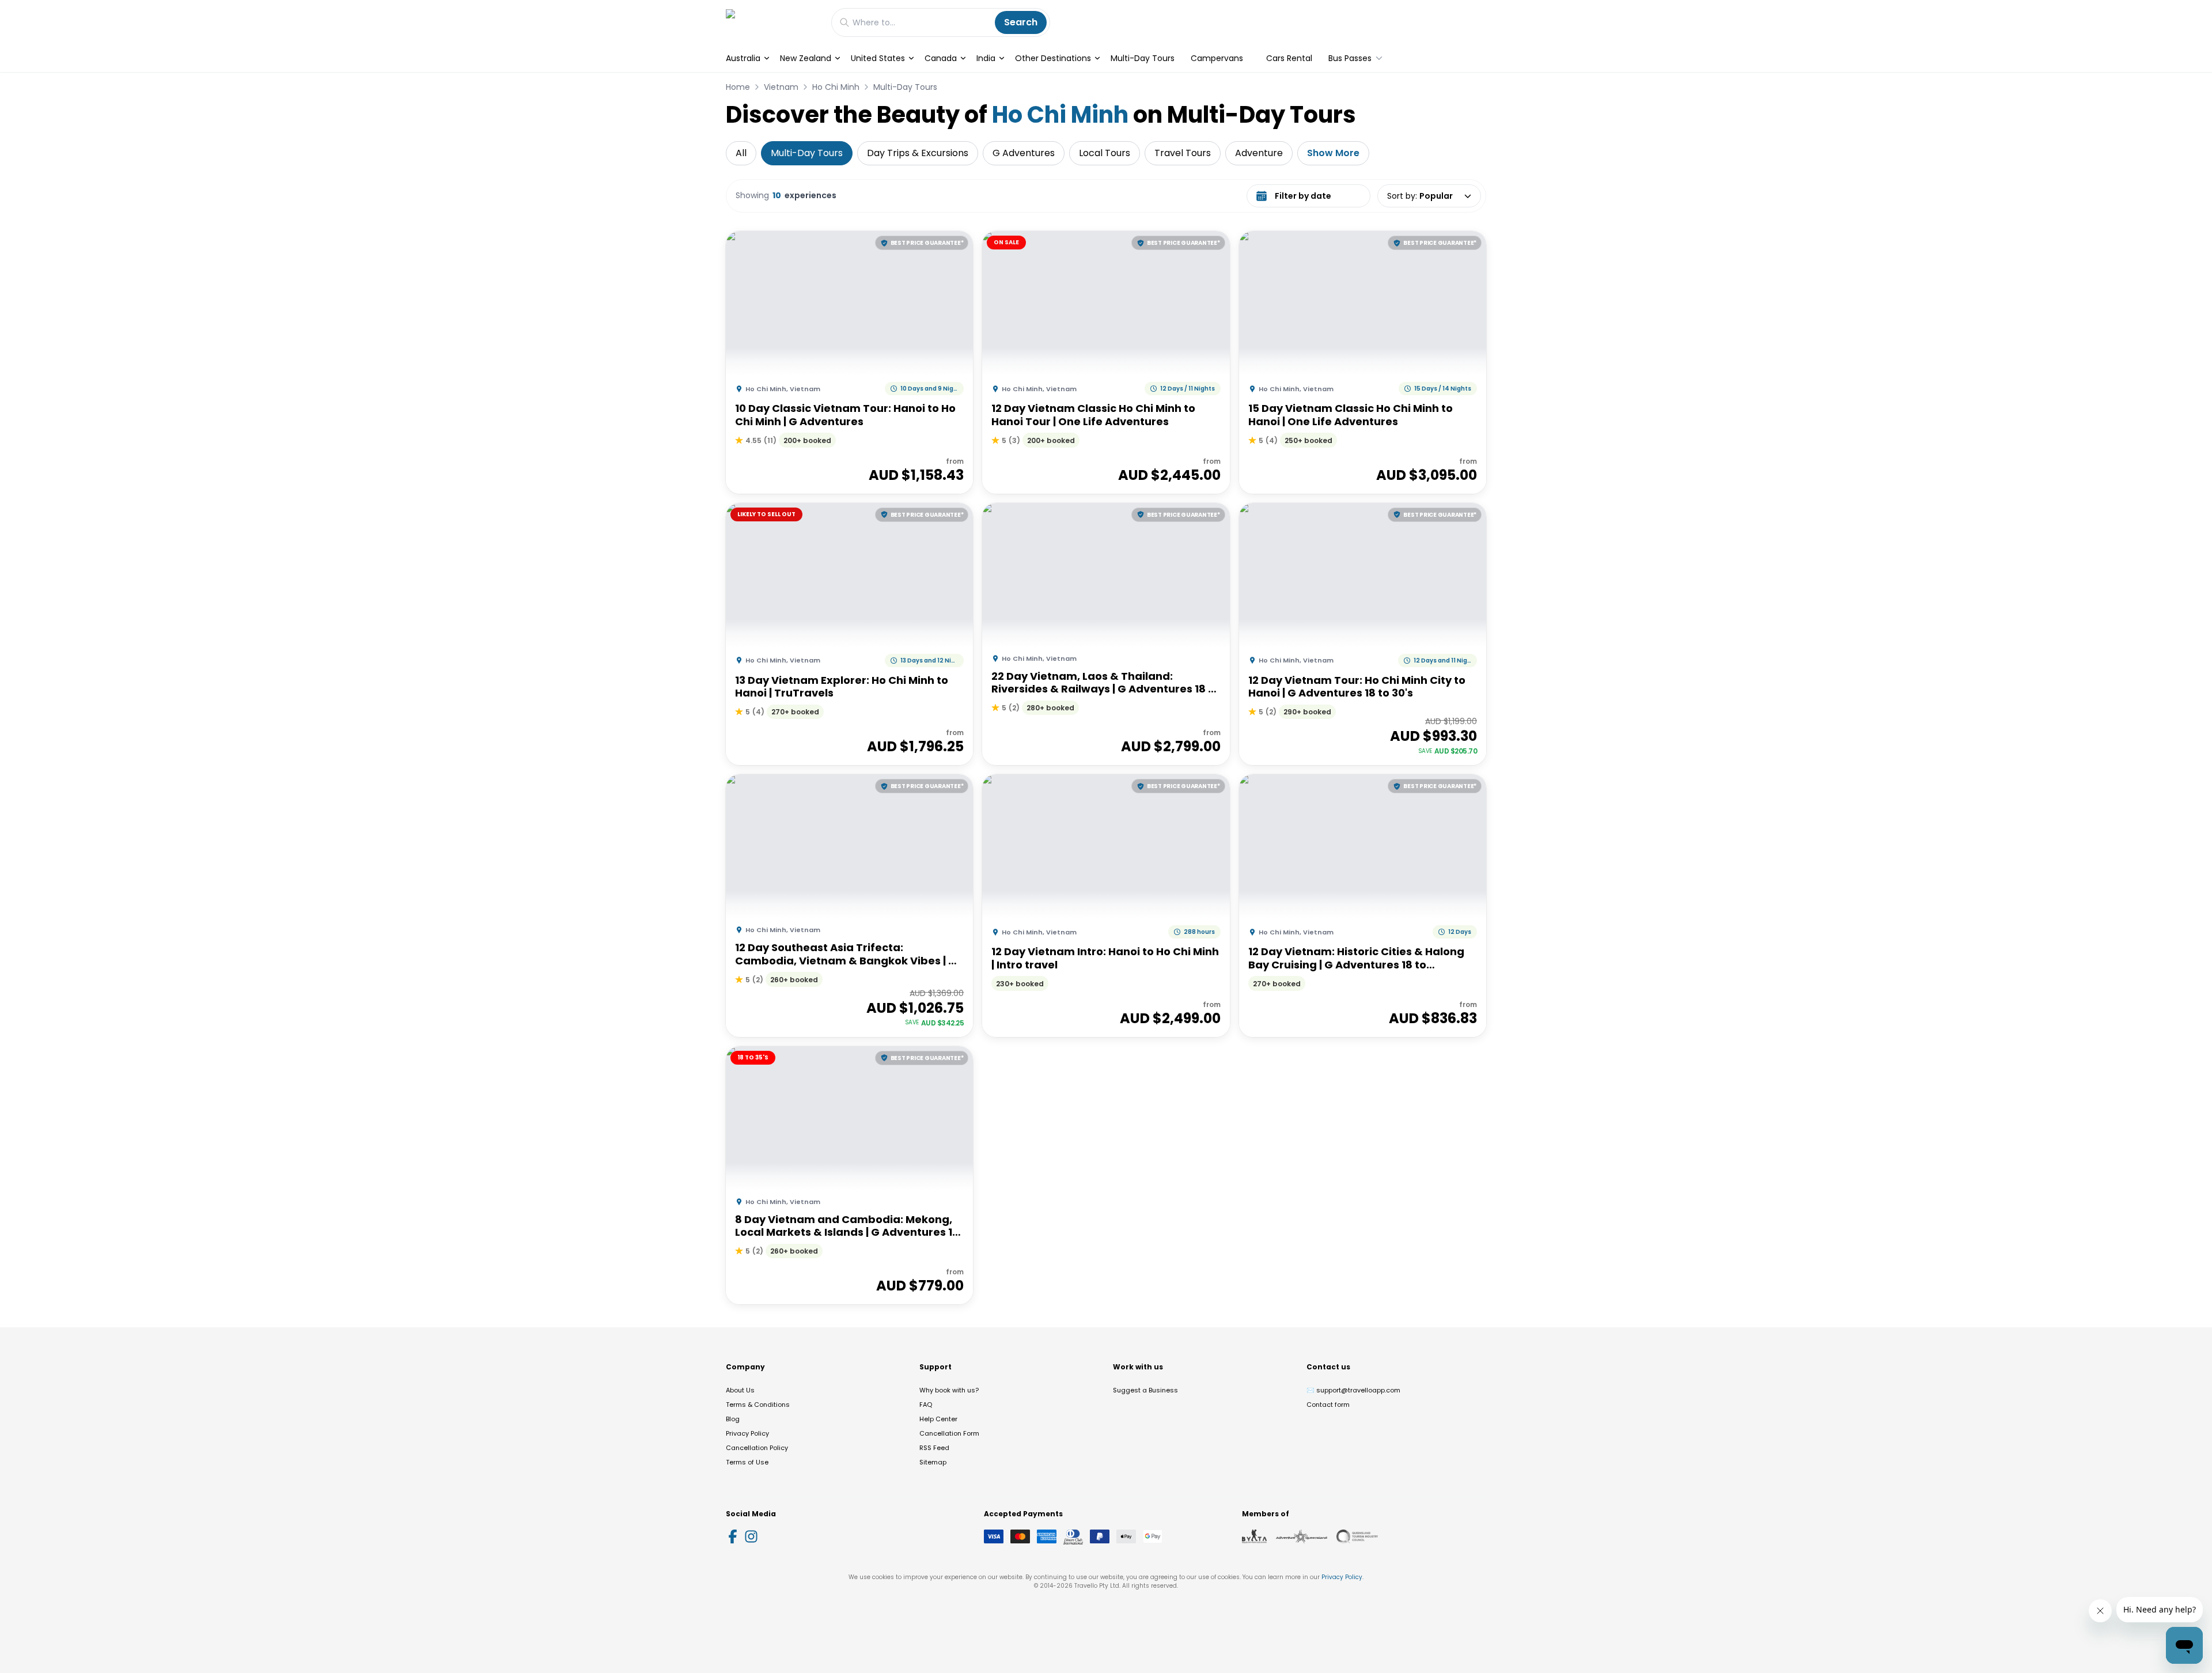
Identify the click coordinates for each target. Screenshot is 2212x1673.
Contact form (1328, 1405)
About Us (740, 1390)
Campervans (1217, 58)
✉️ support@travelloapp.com (1353, 1390)
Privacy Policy (747, 1433)
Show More (1333, 153)
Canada (941, 58)
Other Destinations (1053, 58)
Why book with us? (949, 1390)
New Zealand (806, 58)
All (741, 153)
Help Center (938, 1419)
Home (738, 87)
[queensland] (1357, 1536)
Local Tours (1105, 153)
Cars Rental (1289, 58)
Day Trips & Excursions (918, 153)
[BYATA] (1254, 1536)
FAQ (926, 1405)
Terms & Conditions (758, 1405)
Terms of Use (747, 1462)
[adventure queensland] (1302, 1536)
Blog (733, 1419)
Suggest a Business (1145, 1390)
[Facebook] (733, 1536)
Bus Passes (1350, 58)
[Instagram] (751, 1536)
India (986, 58)
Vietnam (781, 87)
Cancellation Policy (757, 1448)
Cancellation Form (949, 1433)
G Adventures (1024, 153)
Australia (743, 58)
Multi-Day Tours (1143, 58)
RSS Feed (934, 1448)
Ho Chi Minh (836, 87)
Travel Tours (1183, 153)
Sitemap (933, 1462)
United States (878, 58)
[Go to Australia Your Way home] (773, 22)
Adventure (1259, 153)
